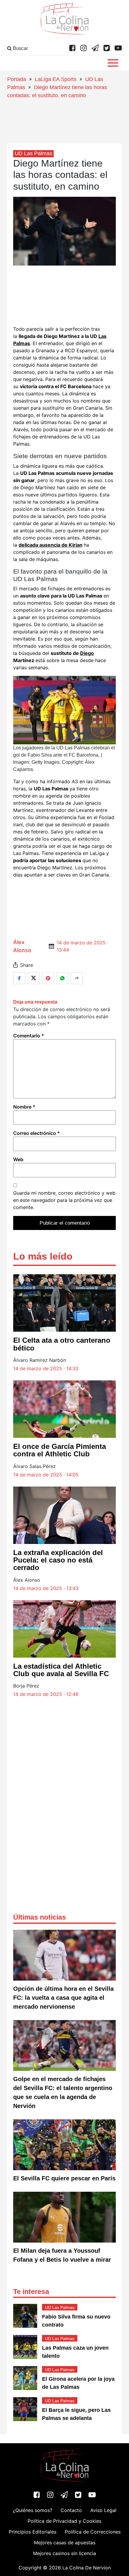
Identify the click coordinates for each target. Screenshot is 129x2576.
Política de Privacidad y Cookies (64, 2521)
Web (18, 1159)
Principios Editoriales (33, 2532)
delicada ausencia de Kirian (51, 545)
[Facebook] (72, 48)
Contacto (71, 2510)
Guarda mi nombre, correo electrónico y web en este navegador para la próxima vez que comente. (64, 1200)
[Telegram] (95, 48)
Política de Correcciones (93, 2532)
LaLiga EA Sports (56, 79)
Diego (87, 653)
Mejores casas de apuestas (65, 2543)
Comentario (29, 1036)
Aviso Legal (103, 2510)
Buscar (20, 48)
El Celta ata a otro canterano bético (62, 1344)
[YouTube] (118, 48)
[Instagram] (84, 48)
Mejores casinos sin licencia (64, 2553)
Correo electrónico (37, 1133)
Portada (17, 79)
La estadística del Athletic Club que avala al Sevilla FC (61, 1670)
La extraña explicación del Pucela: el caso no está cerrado (58, 1560)
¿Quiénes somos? (33, 2510)
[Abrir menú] (113, 63)
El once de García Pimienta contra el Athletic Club (60, 1450)
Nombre (24, 1107)
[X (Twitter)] (107, 48)
